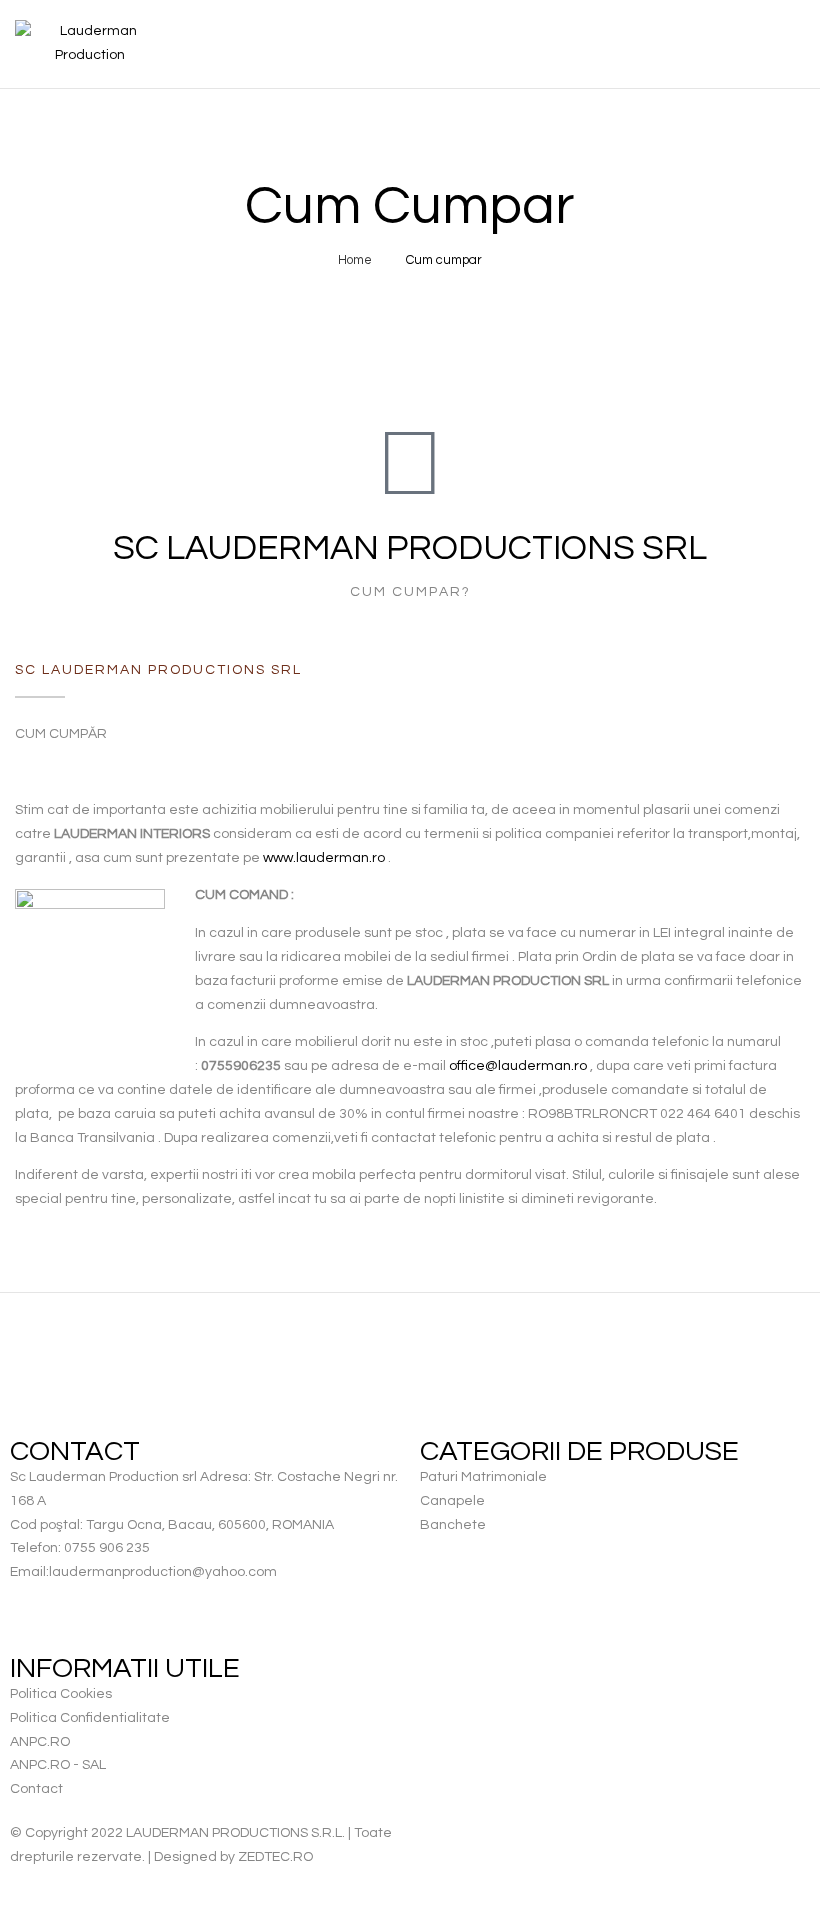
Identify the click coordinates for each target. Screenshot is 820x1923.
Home (355, 260)
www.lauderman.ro (324, 858)
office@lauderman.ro (518, 1066)
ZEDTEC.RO (275, 1857)
